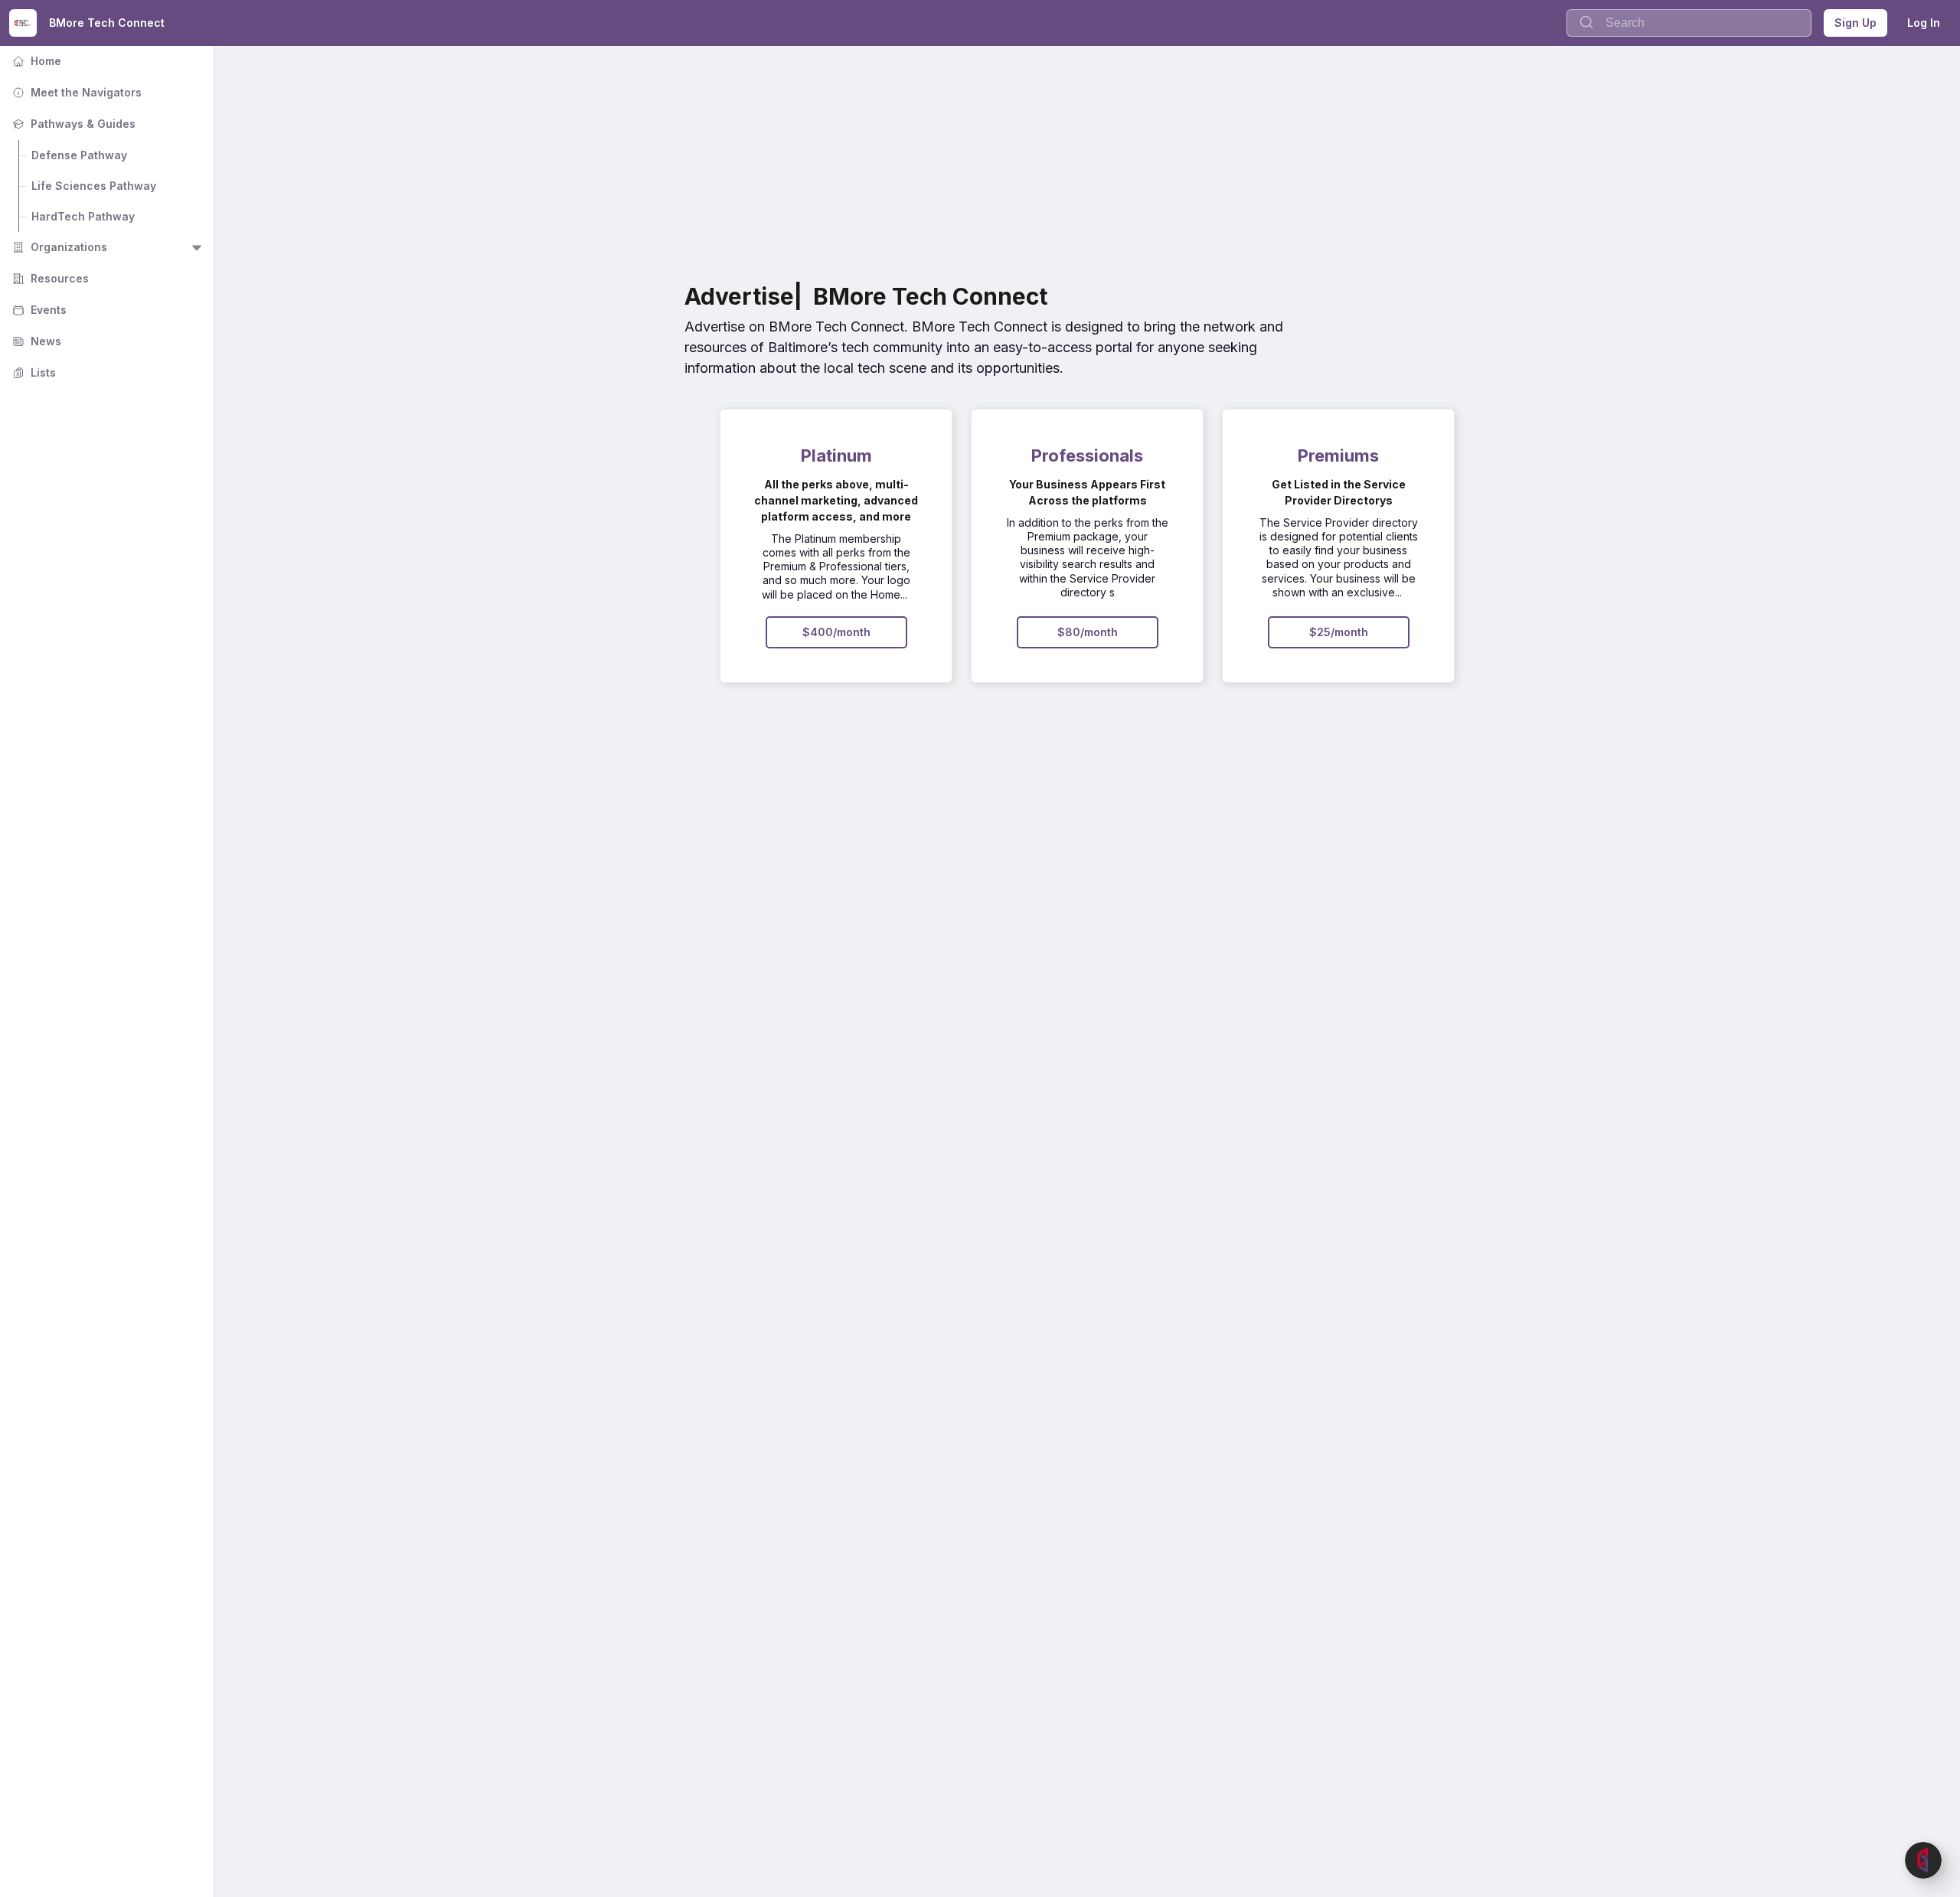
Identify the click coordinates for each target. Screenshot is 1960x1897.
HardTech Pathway (83, 216)
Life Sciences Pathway (94, 186)
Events (38, 310)
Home (35, 61)
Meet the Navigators (75, 92)
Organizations (58, 247)
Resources (49, 278)
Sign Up (1855, 23)
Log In (1924, 23)
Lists (33, 372)
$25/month (1339, 632)
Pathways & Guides (72, 124)
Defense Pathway (79, 155)
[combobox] (1689, 23)
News (35, 341)
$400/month (836, 632)
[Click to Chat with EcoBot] (1923, 1860)
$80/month (1088, 632)
